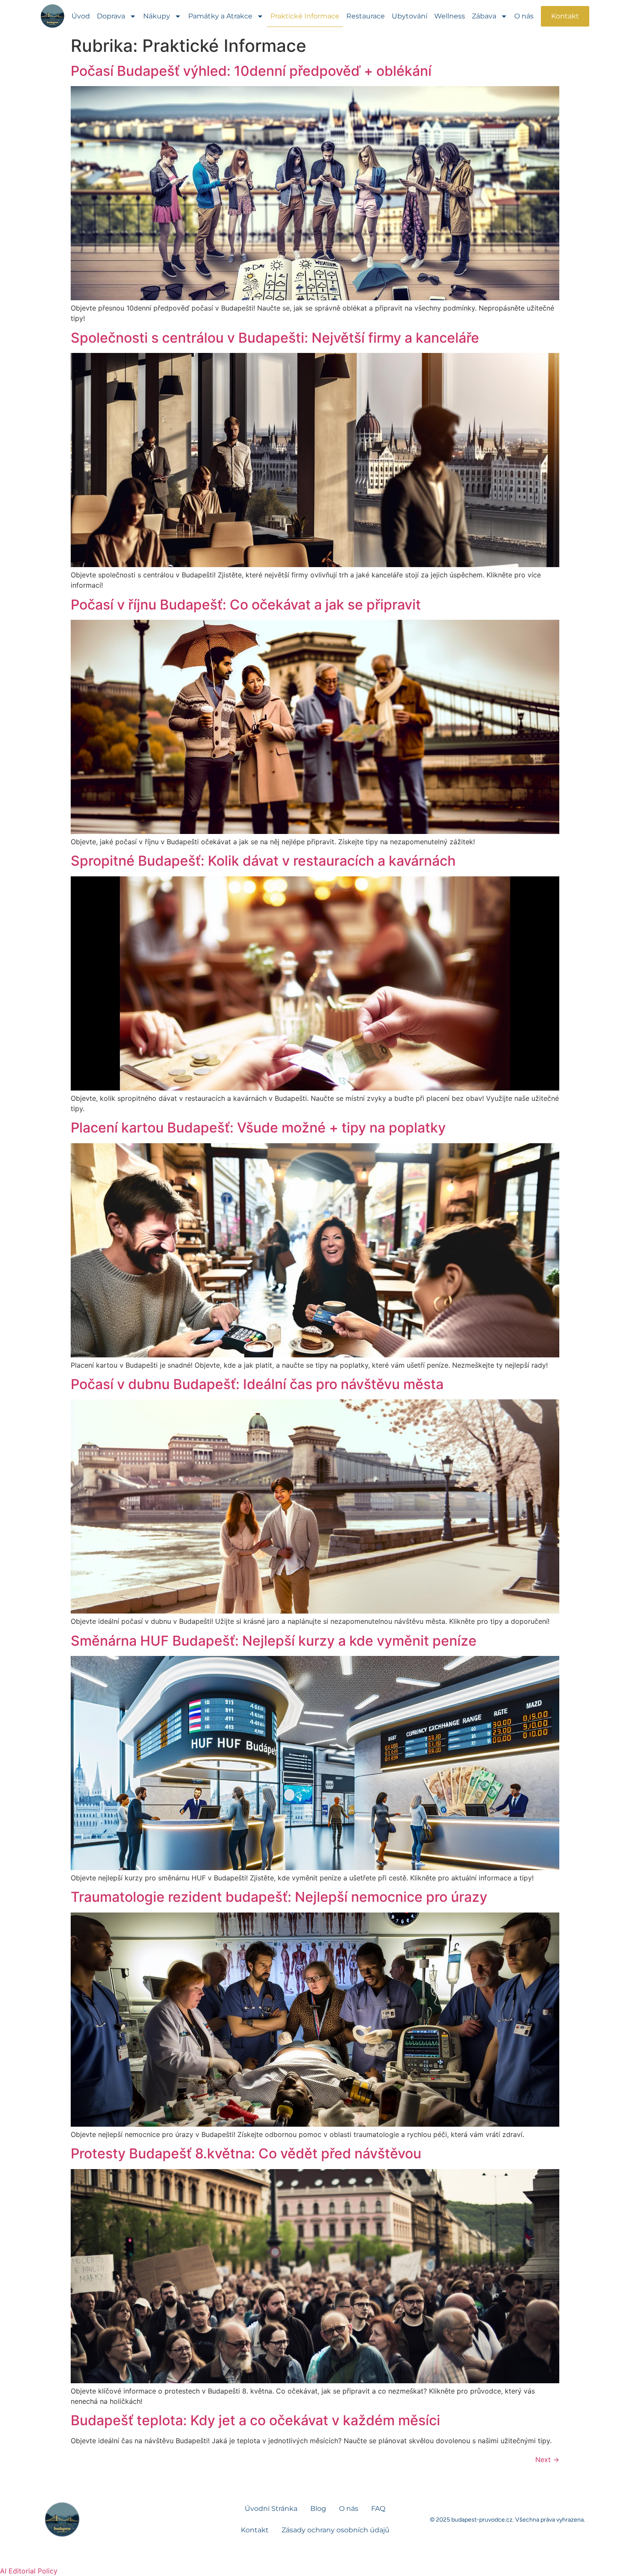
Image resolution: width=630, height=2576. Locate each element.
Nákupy (157, 16)
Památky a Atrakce (220, 16)
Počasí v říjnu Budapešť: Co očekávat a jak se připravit (246, 605)
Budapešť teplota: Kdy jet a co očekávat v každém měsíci (255, 2420)
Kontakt (255, 2530)
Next (547, 2459)
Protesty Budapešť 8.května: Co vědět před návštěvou (246, 2153)
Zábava (484, 16)
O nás (524, 16)
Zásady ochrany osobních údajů (336, 2530)
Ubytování (409, 16)
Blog (318, 2509)
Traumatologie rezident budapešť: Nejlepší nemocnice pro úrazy (279, 1897)
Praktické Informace (305, 16)
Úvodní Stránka (271, 2509)
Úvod (81, 16)
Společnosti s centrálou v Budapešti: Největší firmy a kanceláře (275, 338)
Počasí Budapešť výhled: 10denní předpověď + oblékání (251, 71)
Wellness (450, 16)
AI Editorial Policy (29, 2571)
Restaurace (366, 16)
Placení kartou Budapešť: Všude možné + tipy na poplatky (258, 1128)
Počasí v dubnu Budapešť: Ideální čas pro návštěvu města (257, 1384)
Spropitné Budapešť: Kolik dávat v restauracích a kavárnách (263, 861)
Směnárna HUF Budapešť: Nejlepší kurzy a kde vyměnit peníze (274, 1641)
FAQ (378, 2509)
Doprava (111, 16)
